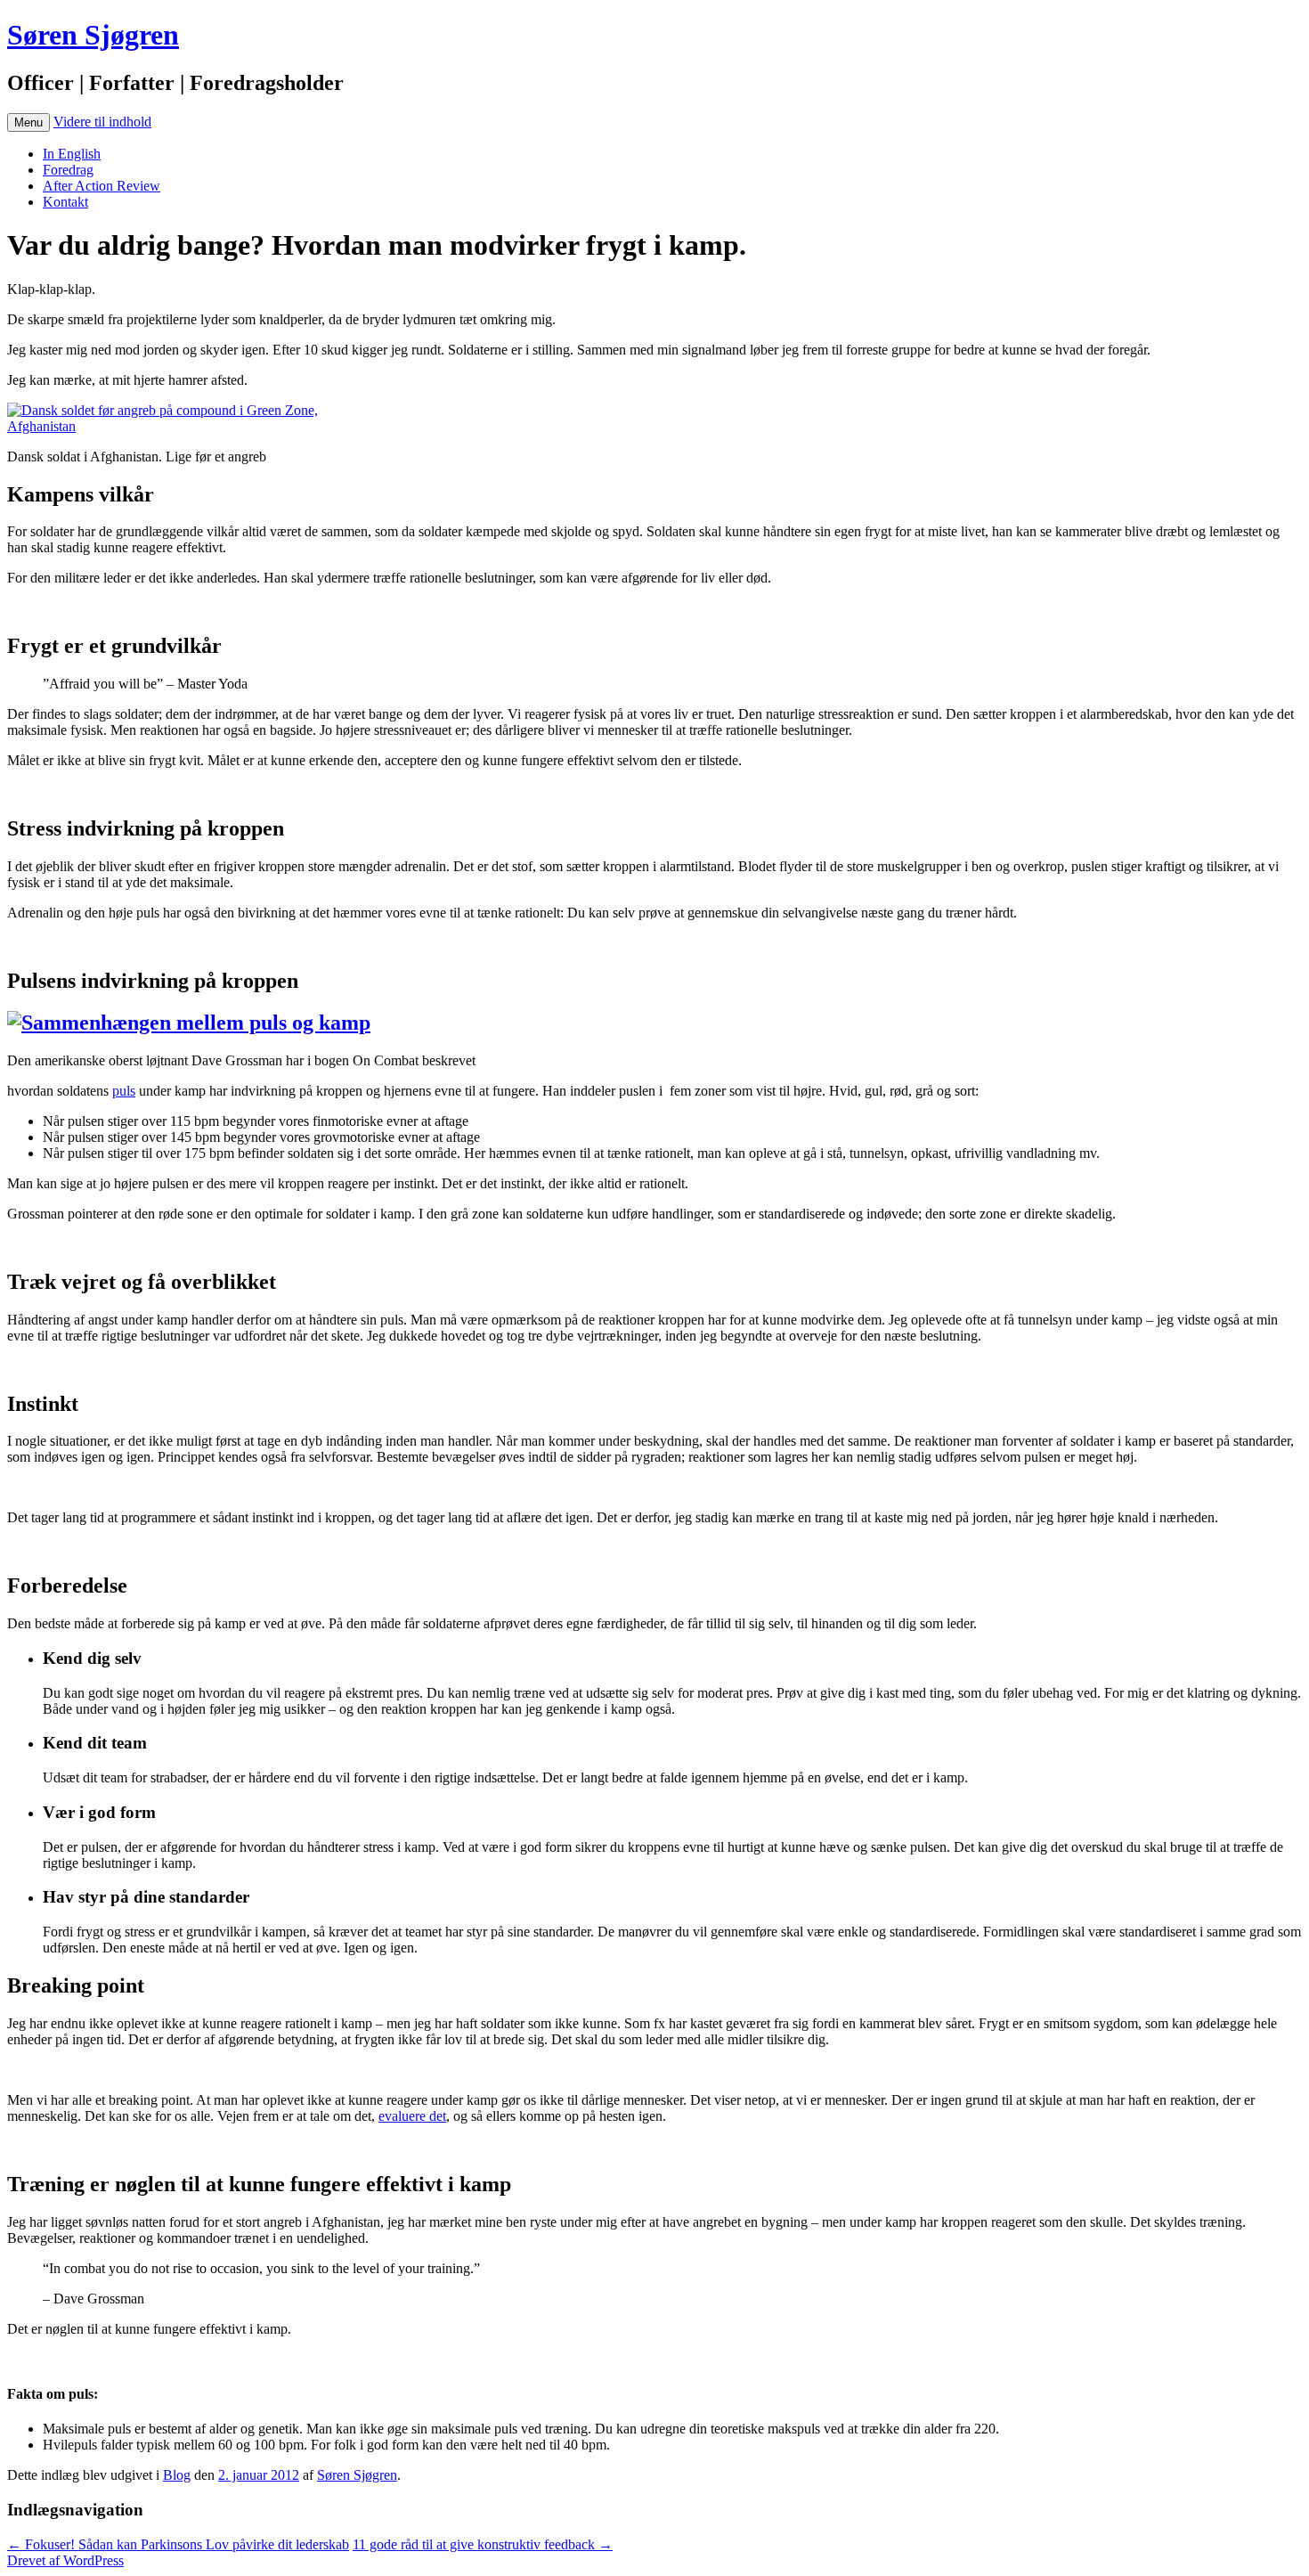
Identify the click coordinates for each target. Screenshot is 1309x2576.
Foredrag (68, 170)
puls (124, 1091)
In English (72, 154)
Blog (177, 2475)
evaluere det (412, 2116)
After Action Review (102, 186)
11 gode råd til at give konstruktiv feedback (483, 2544)
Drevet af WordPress (65, 2560)
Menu (28, 122)
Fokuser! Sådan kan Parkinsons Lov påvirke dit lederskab (178, 2544)
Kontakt (65, 202)
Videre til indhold (102, 122)
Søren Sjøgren (93, 35)
